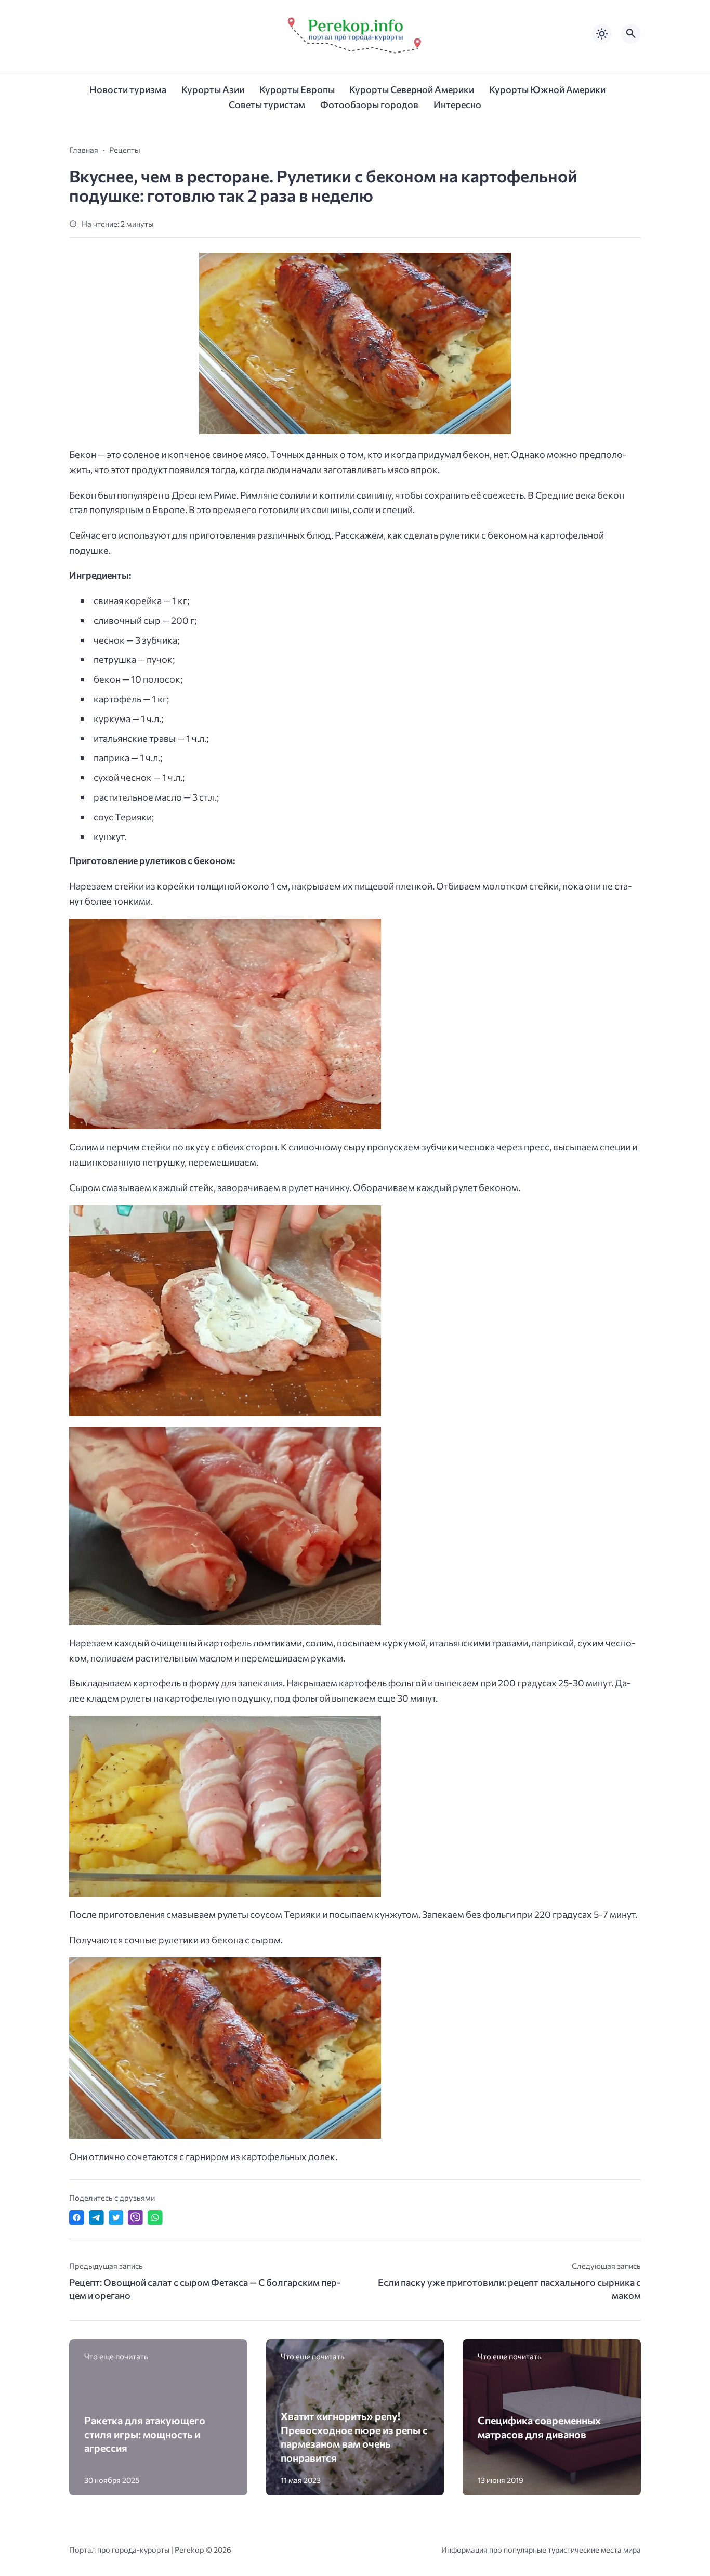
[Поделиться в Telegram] (96, 2218)
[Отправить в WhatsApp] (155, 2218)
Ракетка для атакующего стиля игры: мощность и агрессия (145, 2434)
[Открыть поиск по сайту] (631, 34)
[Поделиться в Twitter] (116, 2218)
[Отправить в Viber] (135, 2218)
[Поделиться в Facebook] (77, 2218)
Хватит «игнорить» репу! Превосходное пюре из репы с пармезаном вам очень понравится (354, 2437)
